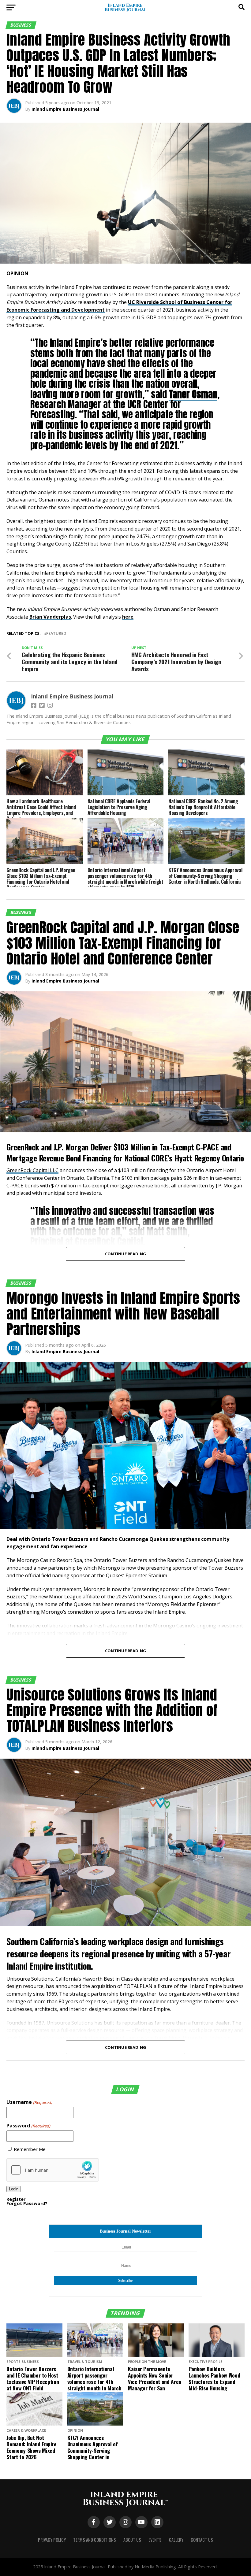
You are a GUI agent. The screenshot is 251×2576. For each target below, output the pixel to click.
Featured (56, 633)
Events (155, 2540)
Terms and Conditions (95, 2540)
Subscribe (125, 2281)
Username (29, 2102)
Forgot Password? (27, 2203)
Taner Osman (193, 394)
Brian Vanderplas (50, 617)
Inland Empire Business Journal (65, 109)
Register (16, 2199)
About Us (132, 2540)
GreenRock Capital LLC (32, 1170)
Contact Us (202, 2540)
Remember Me (30, 2149)
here (128, 617)
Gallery (176, 2540)
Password (28, 2126)
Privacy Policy (52, 2540)
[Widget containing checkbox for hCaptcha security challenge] (53, 2170)
